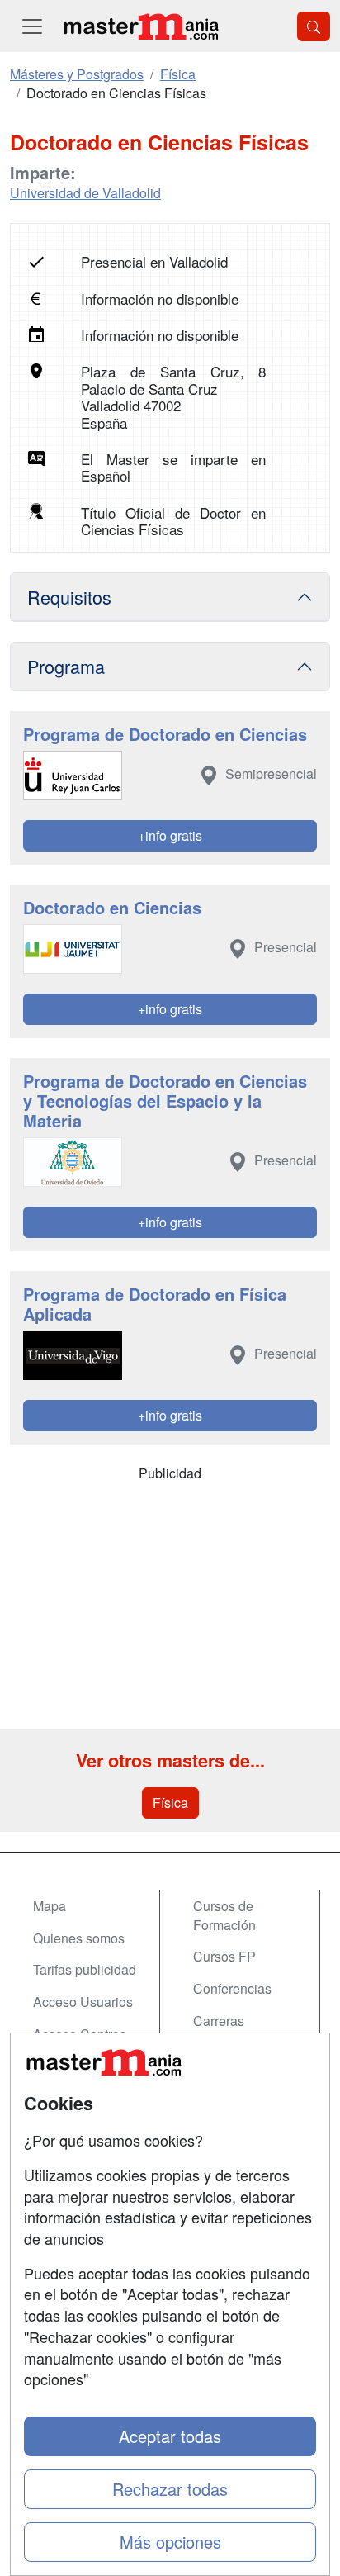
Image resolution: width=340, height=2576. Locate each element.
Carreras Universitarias (234, 2030)
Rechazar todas (170, 2489)
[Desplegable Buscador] (314, 26)
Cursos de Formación (224, 1915)
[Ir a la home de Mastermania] (140, 26)
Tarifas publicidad (85, 1969)
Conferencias (232, 1988)
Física (170, 1803)
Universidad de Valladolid (85, 193)
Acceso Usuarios (83, 2002)
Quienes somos (79, 1938)
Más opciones (170, 2542)
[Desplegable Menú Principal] (32, 26)
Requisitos (69, 597)
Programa (66, 666)
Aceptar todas (170, 2436)
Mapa (50, 1906)
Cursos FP (224, 1956)
